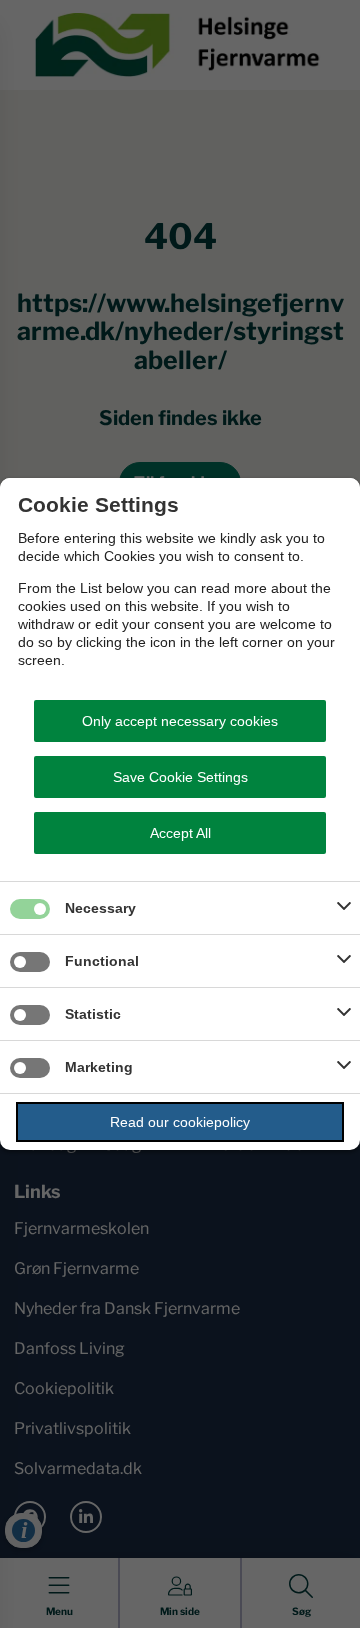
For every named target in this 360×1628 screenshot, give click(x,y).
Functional (102, 961)
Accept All (180, 833)
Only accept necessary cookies (180, 721)
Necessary (100, 908)
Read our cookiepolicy (180, 1122)
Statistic (93, 1014)
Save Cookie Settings (180, 777)
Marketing (99, 1067)
